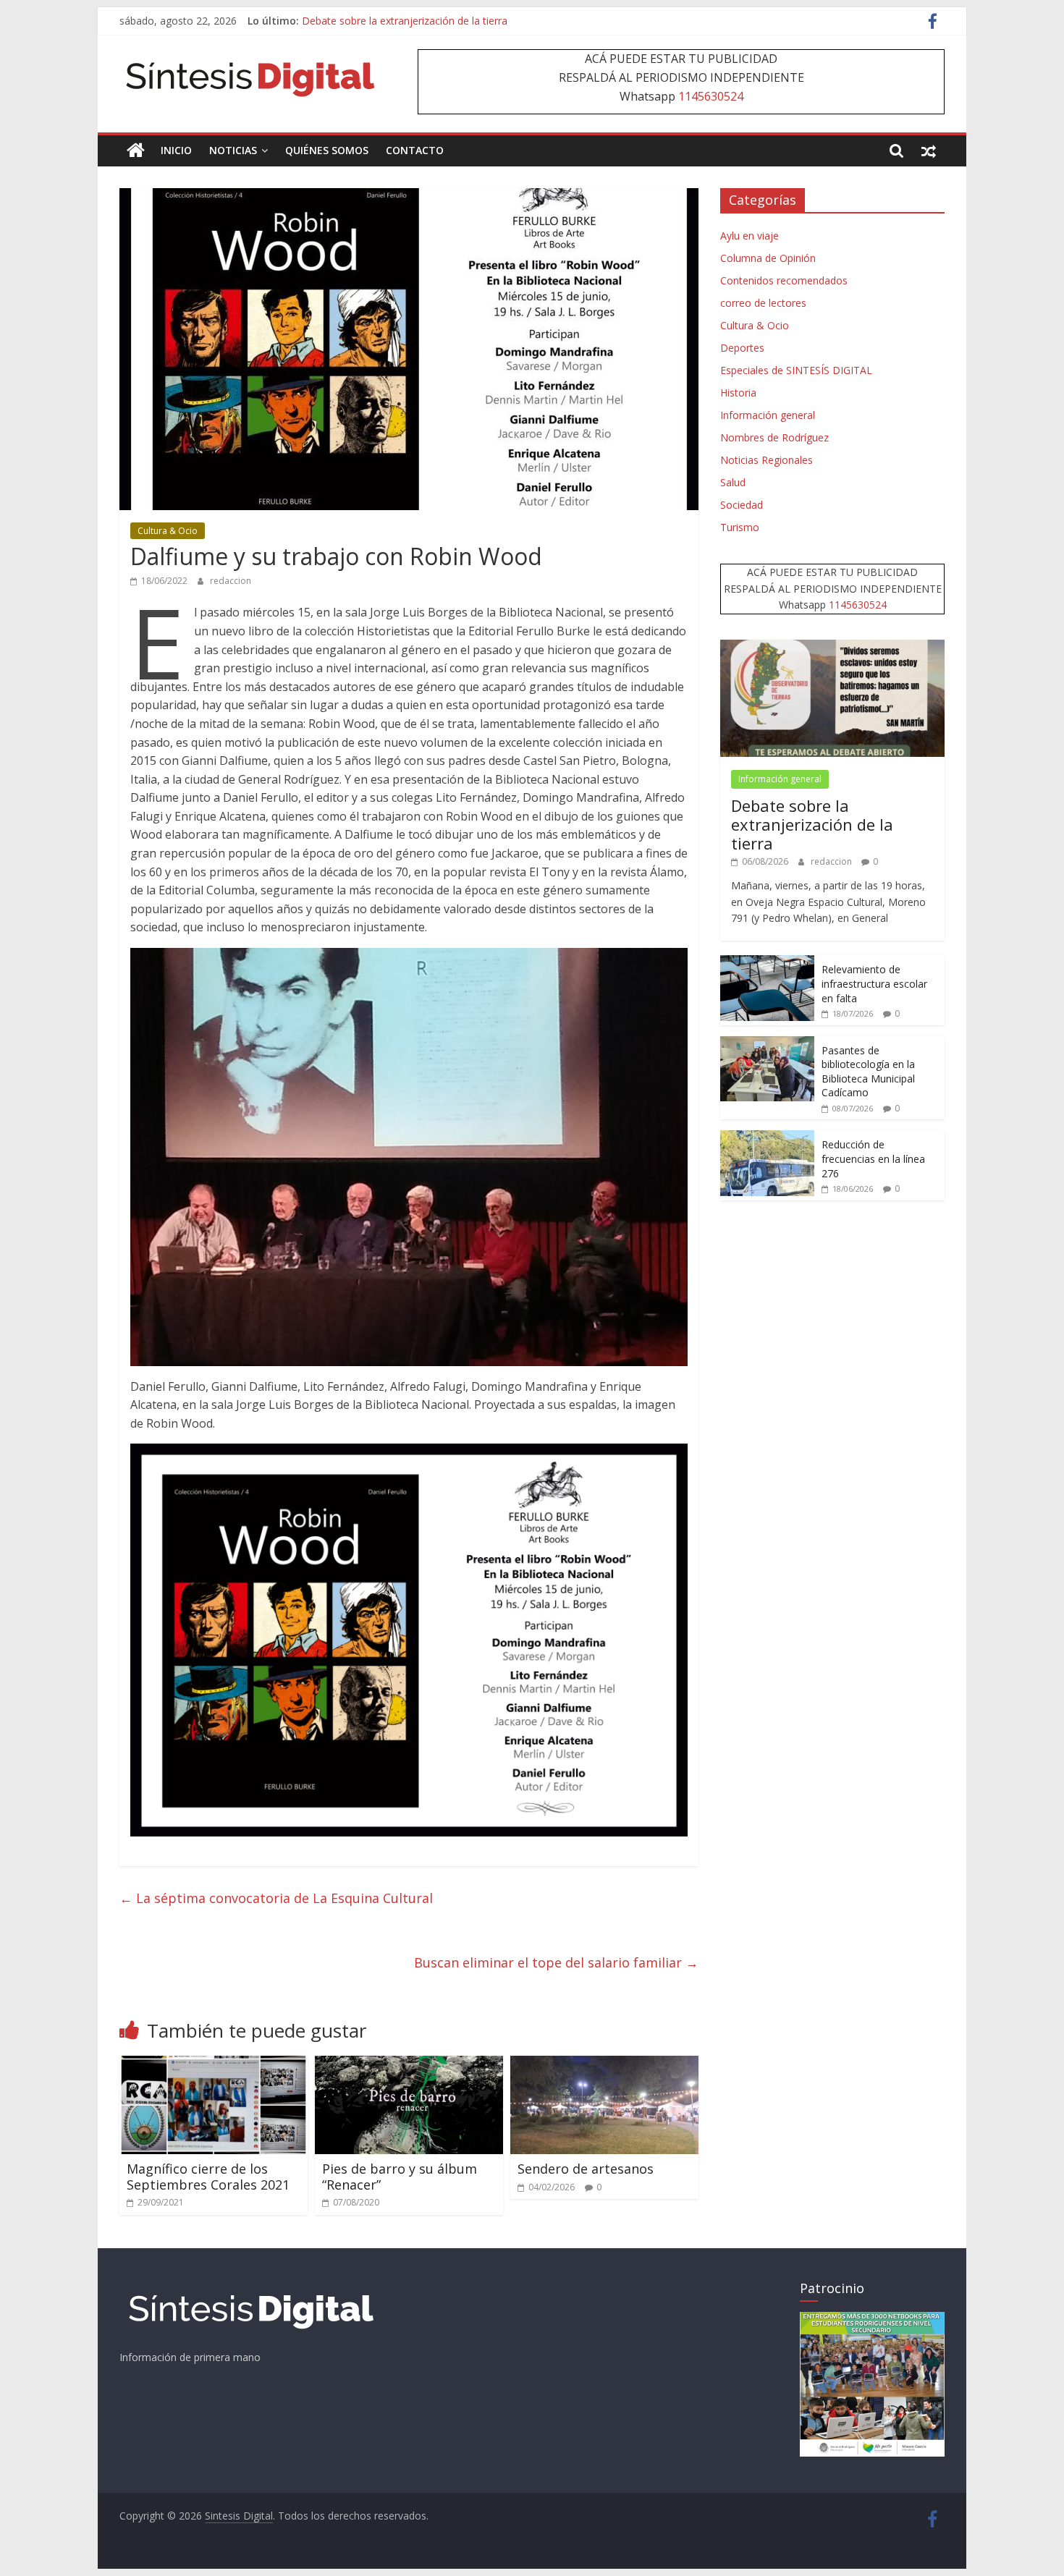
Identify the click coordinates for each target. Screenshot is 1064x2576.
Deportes (742, 348)
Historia (738, 393)
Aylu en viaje (750, 236)
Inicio (176, 150)
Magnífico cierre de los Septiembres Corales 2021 (208, 2177)
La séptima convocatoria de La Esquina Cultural (276, 1898)
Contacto (415, 150)
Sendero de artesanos (586, 2169)
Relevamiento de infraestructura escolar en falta (874, 983)
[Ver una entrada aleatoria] (929, 151)
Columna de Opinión (768, 258)
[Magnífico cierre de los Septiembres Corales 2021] (214, 2064)
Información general (768, 415)
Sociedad (742, 505)
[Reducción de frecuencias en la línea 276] (767, 1138)
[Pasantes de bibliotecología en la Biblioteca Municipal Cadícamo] (767, 1044)
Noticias (233, 150)
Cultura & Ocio (168, 531)
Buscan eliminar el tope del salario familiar (556, 1962)
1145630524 (711, 96)
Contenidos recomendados (784, 280)
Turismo (740, 527)
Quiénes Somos (327, 150)
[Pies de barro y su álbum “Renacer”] (409, 2064)
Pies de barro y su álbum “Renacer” (400, 2177)
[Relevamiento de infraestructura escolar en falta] (767, 963)
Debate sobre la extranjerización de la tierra (812, 825)
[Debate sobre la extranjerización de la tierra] (832, 647)
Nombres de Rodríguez (774, 437)
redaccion (231, 581)
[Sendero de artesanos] (604, 2064)
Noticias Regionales (767, 460)
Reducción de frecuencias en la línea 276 (873, 1158)
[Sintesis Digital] (136, 151)
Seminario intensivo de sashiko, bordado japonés (417, 21)
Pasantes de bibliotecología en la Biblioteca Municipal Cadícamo (868, 1072)
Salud (733, 482)
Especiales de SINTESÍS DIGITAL (796, 370)
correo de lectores (763, 303)
